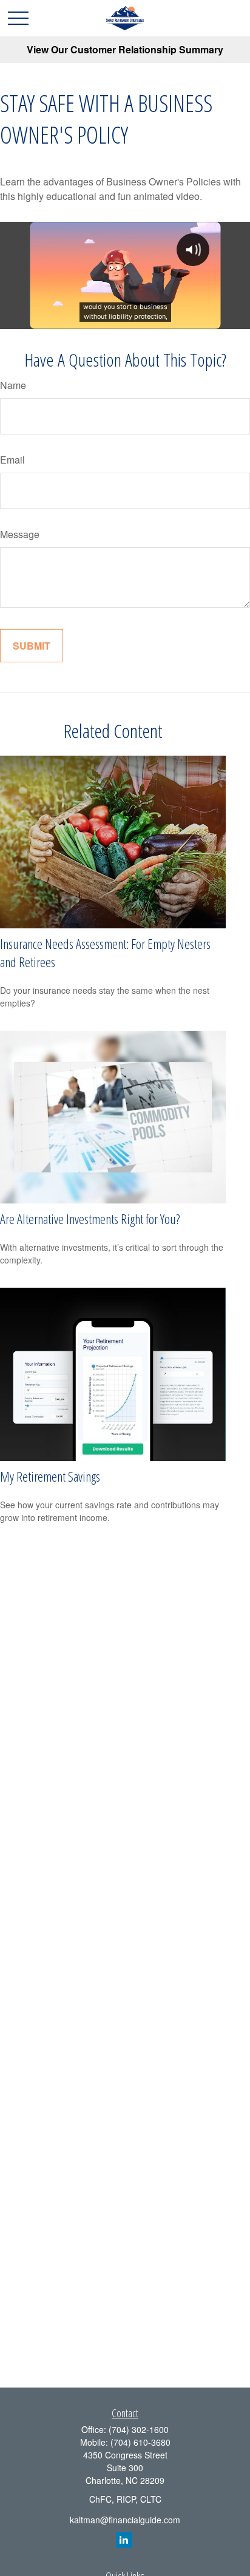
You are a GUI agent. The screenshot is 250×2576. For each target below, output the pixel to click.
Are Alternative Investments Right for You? (90, 1219)
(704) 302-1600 (139, 2429)
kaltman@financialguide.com (125, 2520)
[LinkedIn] (124, 2540)
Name (13, 385)
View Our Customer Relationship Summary (125, 49)
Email (12, 460)
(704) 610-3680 (140, 2442)
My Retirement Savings (50, 1476)
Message (20, 534)
